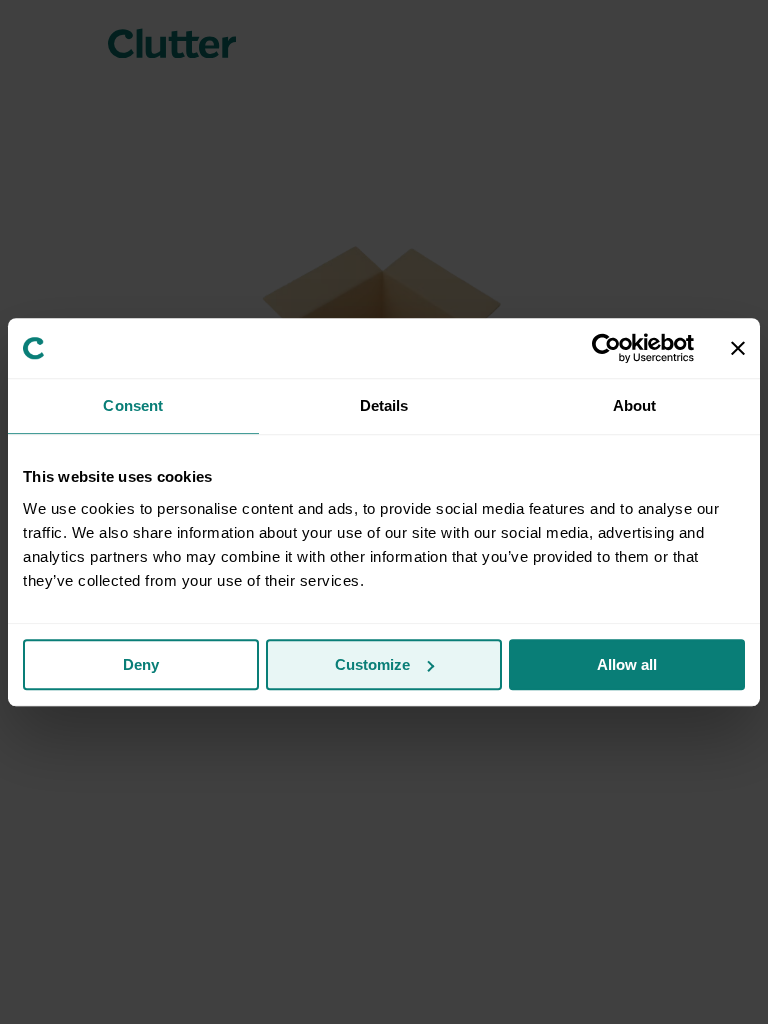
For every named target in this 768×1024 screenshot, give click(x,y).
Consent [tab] (133, 405)
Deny (141, 664)
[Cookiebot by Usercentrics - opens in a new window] (606, 348)
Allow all (627, 664)
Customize (372, 664)
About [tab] (635, 405)
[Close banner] (738, 348)
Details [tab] (384, 405)
